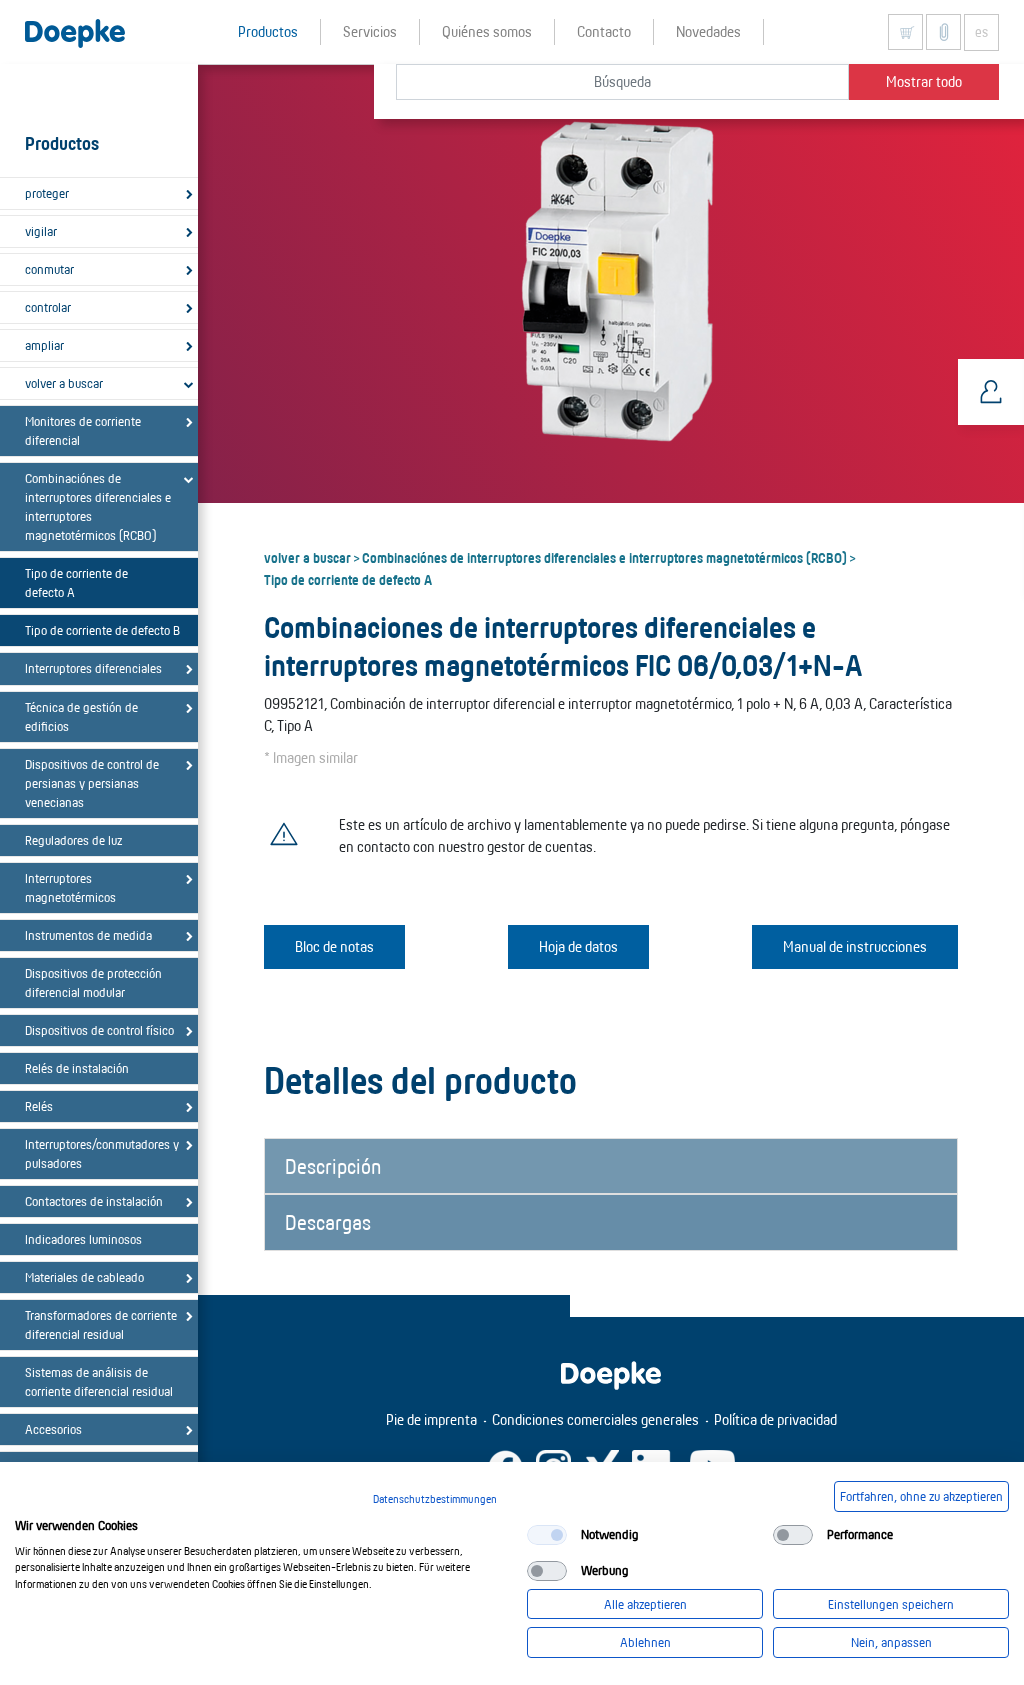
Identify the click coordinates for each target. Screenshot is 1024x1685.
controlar (48, 307)
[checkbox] (547, 1535)
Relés (39, 1106)
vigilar (41, 231)
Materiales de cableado (84, 1277)
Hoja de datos (578, 946)
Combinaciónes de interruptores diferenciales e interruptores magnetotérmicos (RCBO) (98, 506)
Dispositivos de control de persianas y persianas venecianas (92, 783)
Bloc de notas (334, 946)
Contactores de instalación (94, 1201)
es (981, 32)
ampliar (44, 345)
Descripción (333, 1166)
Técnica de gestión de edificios (81, 716)
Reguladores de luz (73, 840)
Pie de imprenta (431, 1419)
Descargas (328, 1222)
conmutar (49, 269)
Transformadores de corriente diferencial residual (101, 1324)
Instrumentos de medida (88, 935)
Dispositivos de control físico (99, 1030)
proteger (47, 193)
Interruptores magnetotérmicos (70, 887)
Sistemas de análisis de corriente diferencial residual (99, 1381)
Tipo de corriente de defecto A (76, 582)
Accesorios (53, 1429)
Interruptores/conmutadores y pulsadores (102, 1153)
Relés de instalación (77, 1068)
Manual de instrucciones (855, 946)
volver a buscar (64, 383)
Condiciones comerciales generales (595, 1419)
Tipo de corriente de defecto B (102, 630)
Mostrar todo (924, 81)
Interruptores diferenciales (93, 668)
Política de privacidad (775, 1419)
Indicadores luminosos (83, 1239)
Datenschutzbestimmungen (435, 1499)
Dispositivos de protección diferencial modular (93, 982)
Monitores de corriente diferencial (83, 430)
